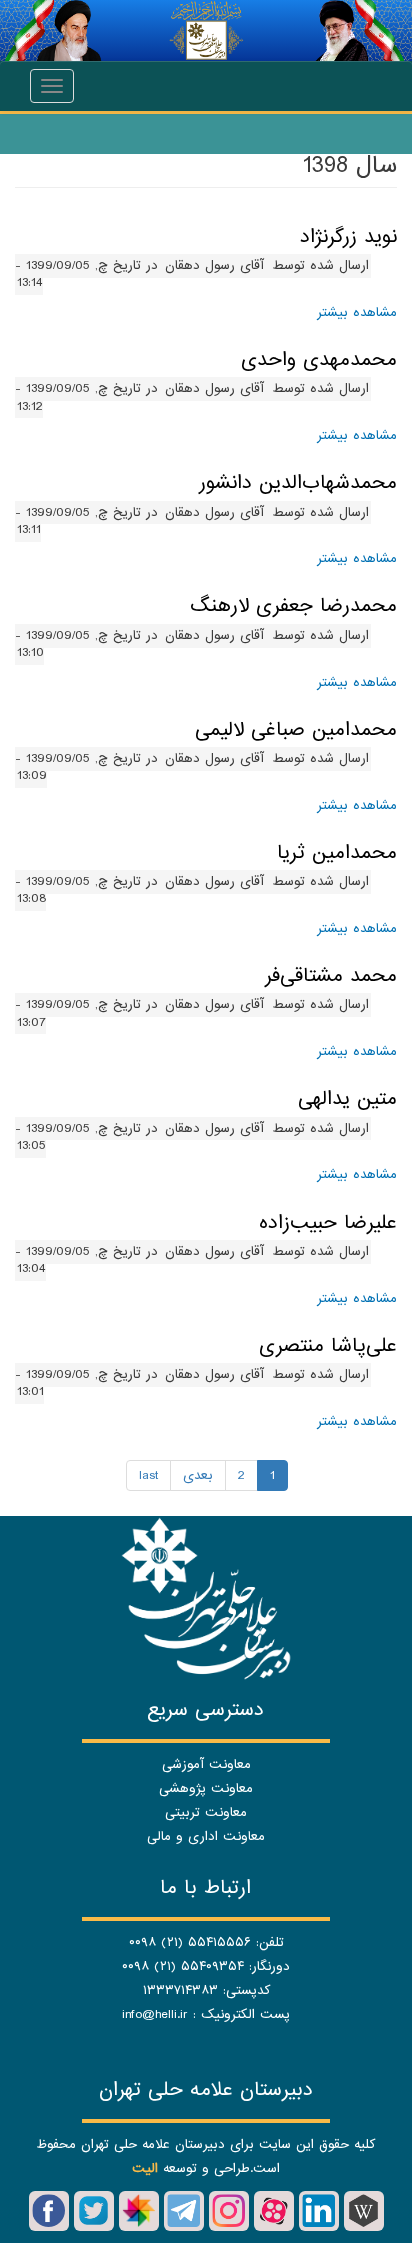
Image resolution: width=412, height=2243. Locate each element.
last (148, 1475)
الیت (145, 2168)
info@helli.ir (155, 2014)
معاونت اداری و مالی (206, 1836)
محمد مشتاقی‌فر (331, 976)
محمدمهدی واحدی (319, 360)
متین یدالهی (347, 1099)
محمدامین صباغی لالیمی (296, 730)
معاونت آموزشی (206, 1764)
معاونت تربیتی (206, 1812)
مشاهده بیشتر (357, 312)
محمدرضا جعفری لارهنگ (293, 606)
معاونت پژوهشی (206, 1788)
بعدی (198, 1475)
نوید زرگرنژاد (348, 237)
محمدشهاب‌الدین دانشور (298, 483)
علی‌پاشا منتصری (328, 1346)
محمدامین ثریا (337, 853)
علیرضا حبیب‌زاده (328, 1223)
